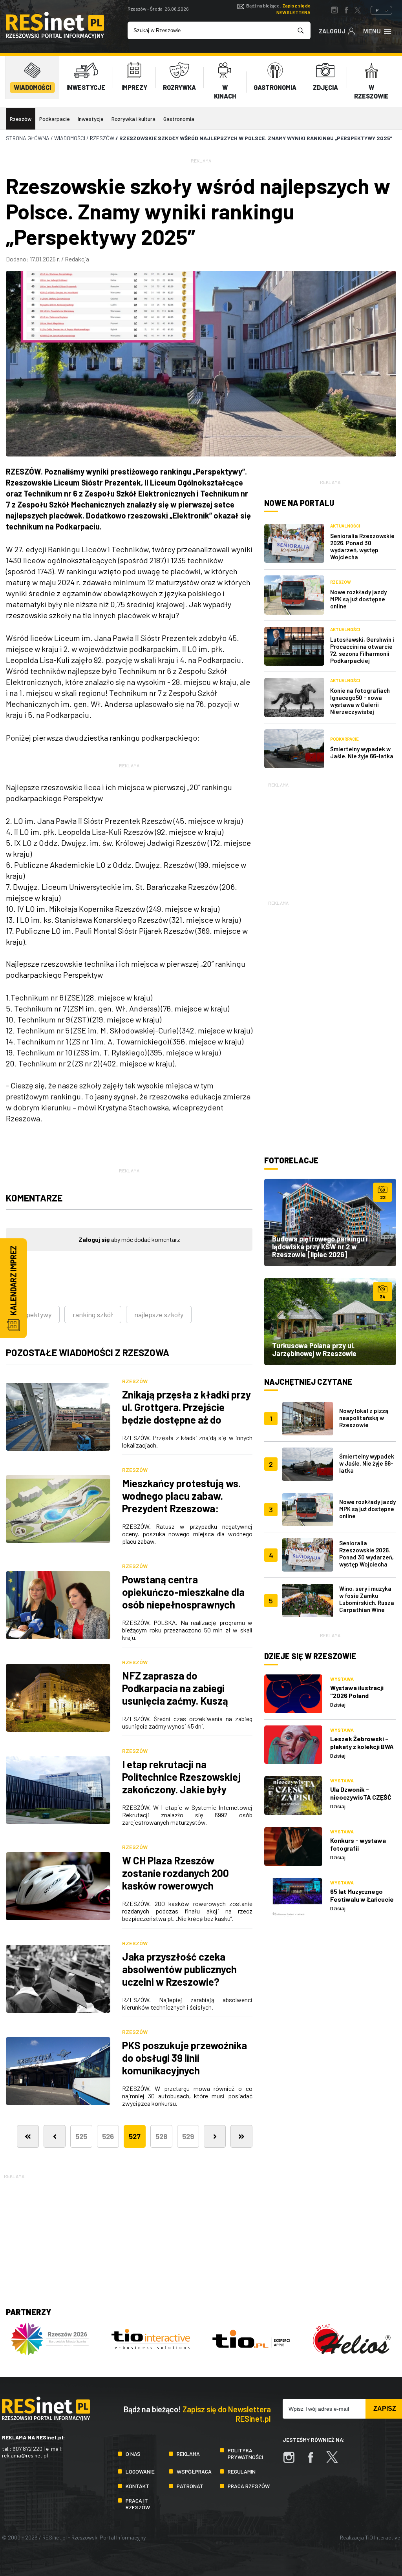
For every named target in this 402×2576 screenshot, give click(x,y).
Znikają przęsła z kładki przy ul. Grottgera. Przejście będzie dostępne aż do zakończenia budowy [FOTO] (186, 1413)
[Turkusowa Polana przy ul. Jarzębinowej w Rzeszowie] (330, 1322)
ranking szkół (93, 1314)
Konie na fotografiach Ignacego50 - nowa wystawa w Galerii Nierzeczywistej (360, 701)
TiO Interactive (383, 2537)
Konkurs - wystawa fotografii (358, 1844)
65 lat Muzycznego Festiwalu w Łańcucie (362, 1895)
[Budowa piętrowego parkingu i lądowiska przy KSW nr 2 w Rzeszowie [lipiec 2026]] (330, 1222)
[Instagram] (293, 2461)
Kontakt (137, 2486)
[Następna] (215, 2136)
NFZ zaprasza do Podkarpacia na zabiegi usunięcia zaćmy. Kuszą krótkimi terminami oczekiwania (175, 1701)
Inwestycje (91, 119)
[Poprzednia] (55, 2136)
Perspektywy (32, 1314)
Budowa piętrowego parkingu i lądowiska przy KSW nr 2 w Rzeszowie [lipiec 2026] (320, 1247)
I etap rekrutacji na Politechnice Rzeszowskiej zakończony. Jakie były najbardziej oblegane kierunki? (181, 1789)
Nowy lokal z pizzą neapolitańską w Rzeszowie (364, 1418)
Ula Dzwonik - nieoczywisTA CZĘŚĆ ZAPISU (361, 1797)
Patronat (190, 2486)
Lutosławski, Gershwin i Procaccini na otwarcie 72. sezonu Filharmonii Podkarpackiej (362, 650)
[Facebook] (314, 2461)
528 (161, 2136)
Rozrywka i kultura (133, 119)
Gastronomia (179, 119)
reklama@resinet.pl (25, 2455)
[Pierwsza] (28, 2136)
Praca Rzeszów (249, 2486)
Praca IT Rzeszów (138, 2504)
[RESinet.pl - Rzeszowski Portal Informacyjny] (55, 36)
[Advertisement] (330, 838)
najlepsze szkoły (159, 1314)
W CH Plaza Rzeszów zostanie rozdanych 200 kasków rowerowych (175, 1873)
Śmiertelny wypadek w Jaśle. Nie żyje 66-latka (362, 752)
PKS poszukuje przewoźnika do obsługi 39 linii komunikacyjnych (185, 2058)
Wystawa (342, 1679)
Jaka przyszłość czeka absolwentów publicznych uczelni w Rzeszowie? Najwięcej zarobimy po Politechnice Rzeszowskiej (181, 1982)
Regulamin (242, 2471)
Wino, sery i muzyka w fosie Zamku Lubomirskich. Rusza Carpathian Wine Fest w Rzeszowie (367, 1603)
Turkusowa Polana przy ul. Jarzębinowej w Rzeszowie (314, 1349)
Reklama (188, 2454)
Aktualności (345, 526)
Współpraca (194, 2471)
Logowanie (140, 2471)
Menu (372, 31)
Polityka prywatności (245, 2454)
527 (135, 2136)
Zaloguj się (94, 1239)
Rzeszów (21, 119)
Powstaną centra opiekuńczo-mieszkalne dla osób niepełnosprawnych (183, 1592)
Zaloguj (332, 31)
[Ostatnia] (241, 2136)
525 (81, 2136)
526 (108, 2136)
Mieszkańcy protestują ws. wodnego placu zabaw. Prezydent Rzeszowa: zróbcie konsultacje (181, 1502)
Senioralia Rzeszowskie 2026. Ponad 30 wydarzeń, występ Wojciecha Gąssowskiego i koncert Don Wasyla (366, 1561)
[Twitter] (336, 2461)
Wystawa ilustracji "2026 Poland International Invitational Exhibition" (363, 1699)
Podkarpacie (55, 119)
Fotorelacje (291, 1160)
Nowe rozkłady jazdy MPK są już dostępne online (358, 599)
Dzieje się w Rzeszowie (310, 1656)
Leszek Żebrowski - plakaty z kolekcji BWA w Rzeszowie (362, 1746)
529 (188, 2136)
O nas (133, 2454)
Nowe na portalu (299, 503)
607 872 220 (27, 2449)
